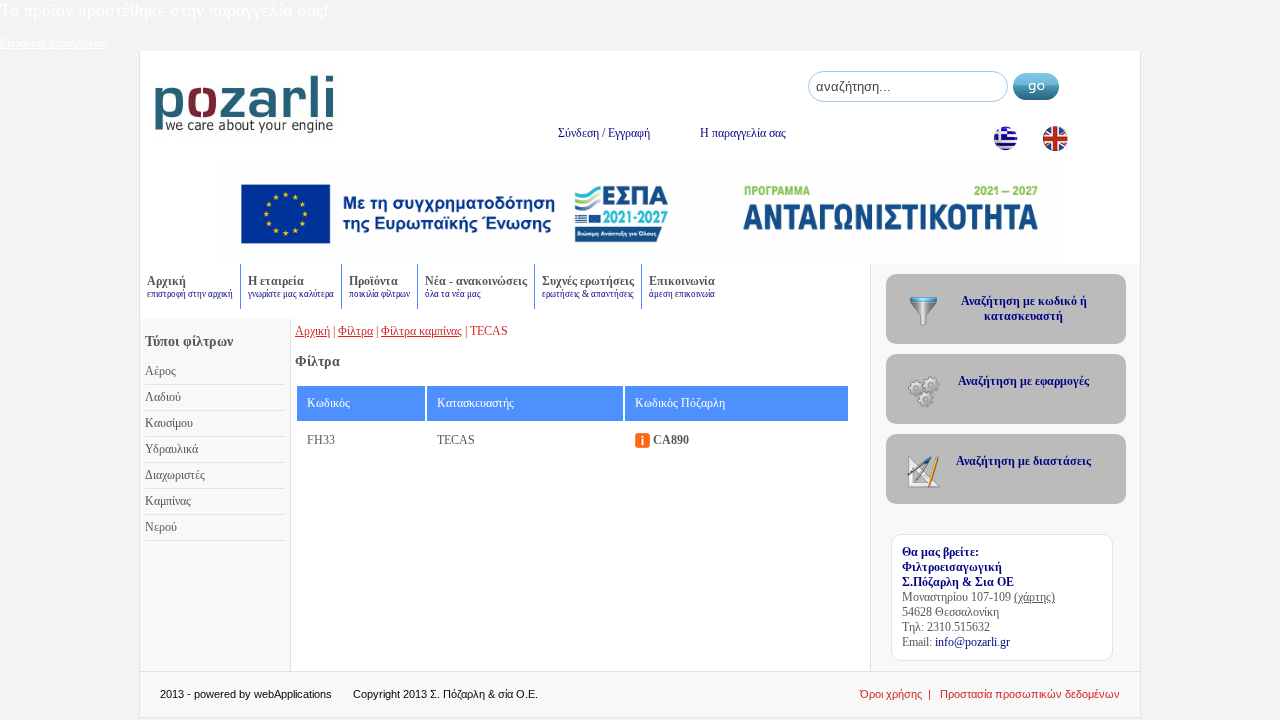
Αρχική (190, 286)
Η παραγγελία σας (743, 133)
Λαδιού (163, 397)
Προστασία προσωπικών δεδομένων (1030, 694)
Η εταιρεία (291, 286)
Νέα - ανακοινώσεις (476, 286)
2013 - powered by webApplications (246, 694)
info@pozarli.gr (972, 642)
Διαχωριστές (175, 475)
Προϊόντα (379, 286)
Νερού (161, 527)
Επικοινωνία (682, 286)
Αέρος (160, 371)
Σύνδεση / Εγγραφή (604, 133)
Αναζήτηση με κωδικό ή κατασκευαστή (1024, 308)
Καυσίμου (169, 423)
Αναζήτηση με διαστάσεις (1023, 461)
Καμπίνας (168, 501)
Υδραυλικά (171, 449)
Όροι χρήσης (891, 694)
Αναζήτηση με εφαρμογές (1023, 381)
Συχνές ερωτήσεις (588, 286)
